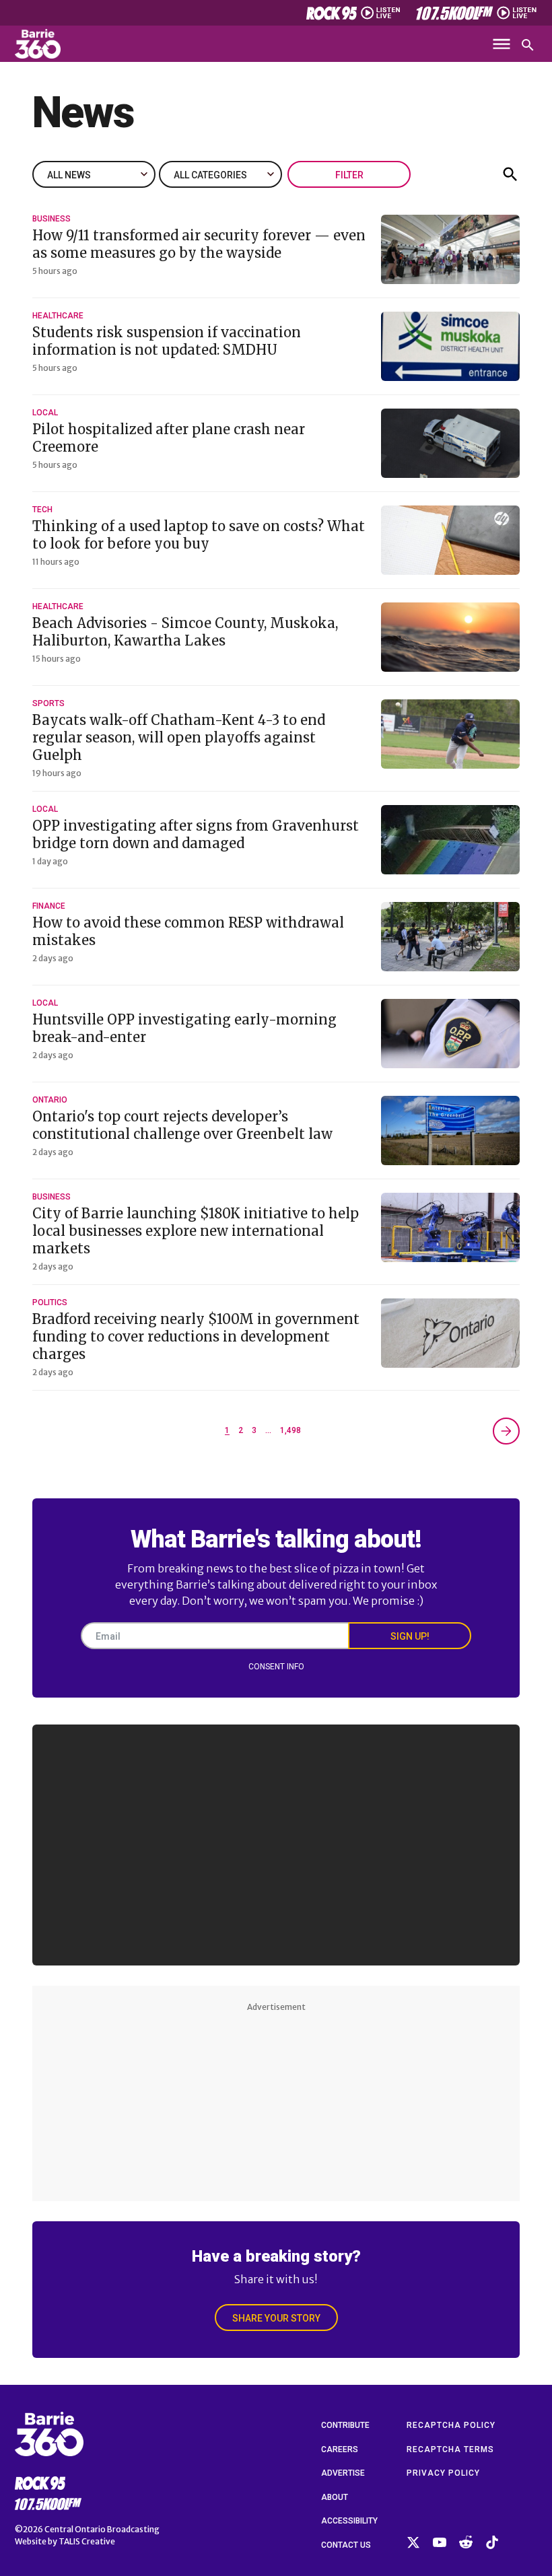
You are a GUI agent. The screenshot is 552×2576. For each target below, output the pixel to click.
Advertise (343, 2473)
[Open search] (528, 45)
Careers (340, 2449)
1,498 (290, 1430)
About (335, 2497)
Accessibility (349, 2521)
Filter (349, 175)
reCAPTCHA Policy (451, 2425)
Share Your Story (276, 2318)
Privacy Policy (443, 2473)
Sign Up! (410, 1636)
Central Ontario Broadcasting (102, 2529)
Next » (506, 1431)
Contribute (345, 2425)
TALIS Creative (87, 2541)
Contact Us (346, 2545)
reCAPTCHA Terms (450, 2449)
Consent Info (276, 1667)
